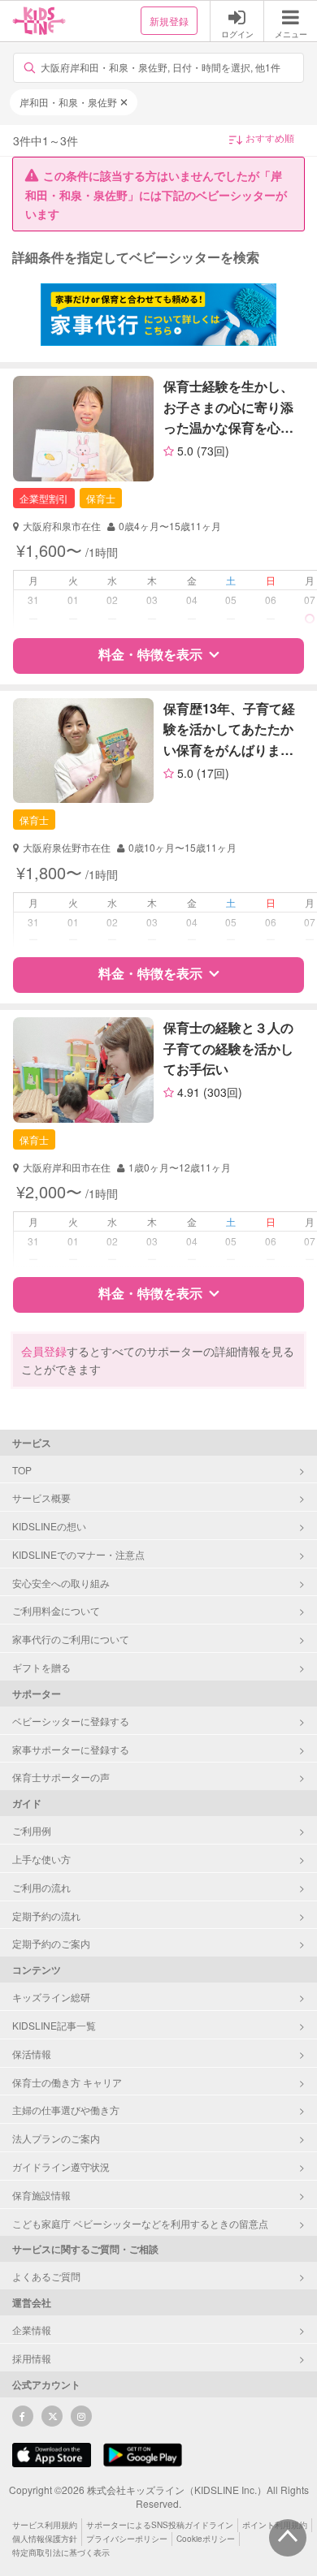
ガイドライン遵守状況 (61, 2166)
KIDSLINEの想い (49, 1526)
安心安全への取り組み (61, 1583)
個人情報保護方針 (45, 2539)
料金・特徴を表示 (150, 654)
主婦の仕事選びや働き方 (66, 2110)
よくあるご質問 (46, 2276)
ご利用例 (32, 1830)
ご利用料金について (56, 1610)
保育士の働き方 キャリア (67, 2082)
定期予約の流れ (46, 1916)
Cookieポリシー (206, 2539)
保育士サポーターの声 (61, 1777)
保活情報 (32, 2054)
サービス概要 (41, 1497)
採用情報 (32, 2358)
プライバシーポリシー (127, 2539)
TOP (22, 1470)
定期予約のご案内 (51, 1943)
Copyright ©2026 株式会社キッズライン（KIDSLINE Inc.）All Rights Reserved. (159, 2496)
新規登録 (169, 21)
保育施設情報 (41, 2195)
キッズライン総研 (51, 1997)
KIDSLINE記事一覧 (54, 2025)
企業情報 (32, 2330)
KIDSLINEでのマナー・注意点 (78, 1554)
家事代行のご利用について (71, 1639)
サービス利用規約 (45, 2525)
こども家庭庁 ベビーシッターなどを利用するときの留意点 (140, 2223)
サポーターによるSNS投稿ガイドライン (160, 2525)
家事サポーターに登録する (71, 1749)
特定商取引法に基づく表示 (61, 2552)
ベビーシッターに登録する (71, 1721)
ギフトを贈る (41, 1667)
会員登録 (44, 1351)
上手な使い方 (41, 1859)
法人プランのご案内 (56, 2138)
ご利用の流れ (41, 1887)
